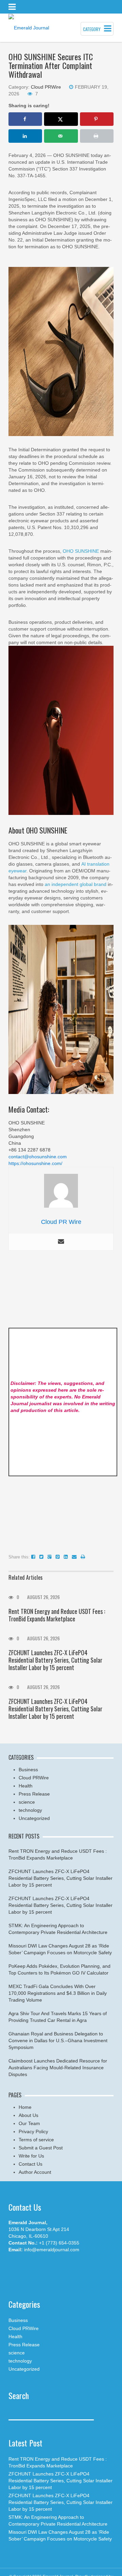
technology (30, 1810)
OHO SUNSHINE (81, 551)
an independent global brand (76, 884)
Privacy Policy (33, 2132)
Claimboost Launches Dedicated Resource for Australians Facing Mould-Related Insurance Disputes (58, 2068)
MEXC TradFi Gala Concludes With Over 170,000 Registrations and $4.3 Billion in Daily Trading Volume (58, 1993)
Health (26, 1786)
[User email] (61, 1242)
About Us (28, 2115)
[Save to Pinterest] (97, 119)
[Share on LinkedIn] (25, 136)
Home (25, 2107)
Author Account (35, 2172)
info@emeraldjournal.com (52, 2250)
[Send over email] (61, 136)
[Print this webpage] (97, 136)
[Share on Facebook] (25, 119)
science (27, 1802)
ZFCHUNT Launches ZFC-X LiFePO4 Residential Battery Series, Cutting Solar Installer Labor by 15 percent (55, 1660)
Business (28, 1770)
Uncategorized (34, 1818)
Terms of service (36, 2140)
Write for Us (31, 2156)
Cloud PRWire (46, 87)
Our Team (29, 2123)
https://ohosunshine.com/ (35, 1163)
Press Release (34, 1794)
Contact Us (30, 2164)
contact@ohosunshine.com (38, 1157)
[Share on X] (61, 119)
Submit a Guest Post (41, 2148)
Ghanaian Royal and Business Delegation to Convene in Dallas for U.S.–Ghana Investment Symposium (58, 2041)
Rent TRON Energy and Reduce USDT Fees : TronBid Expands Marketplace (57, 1615)
